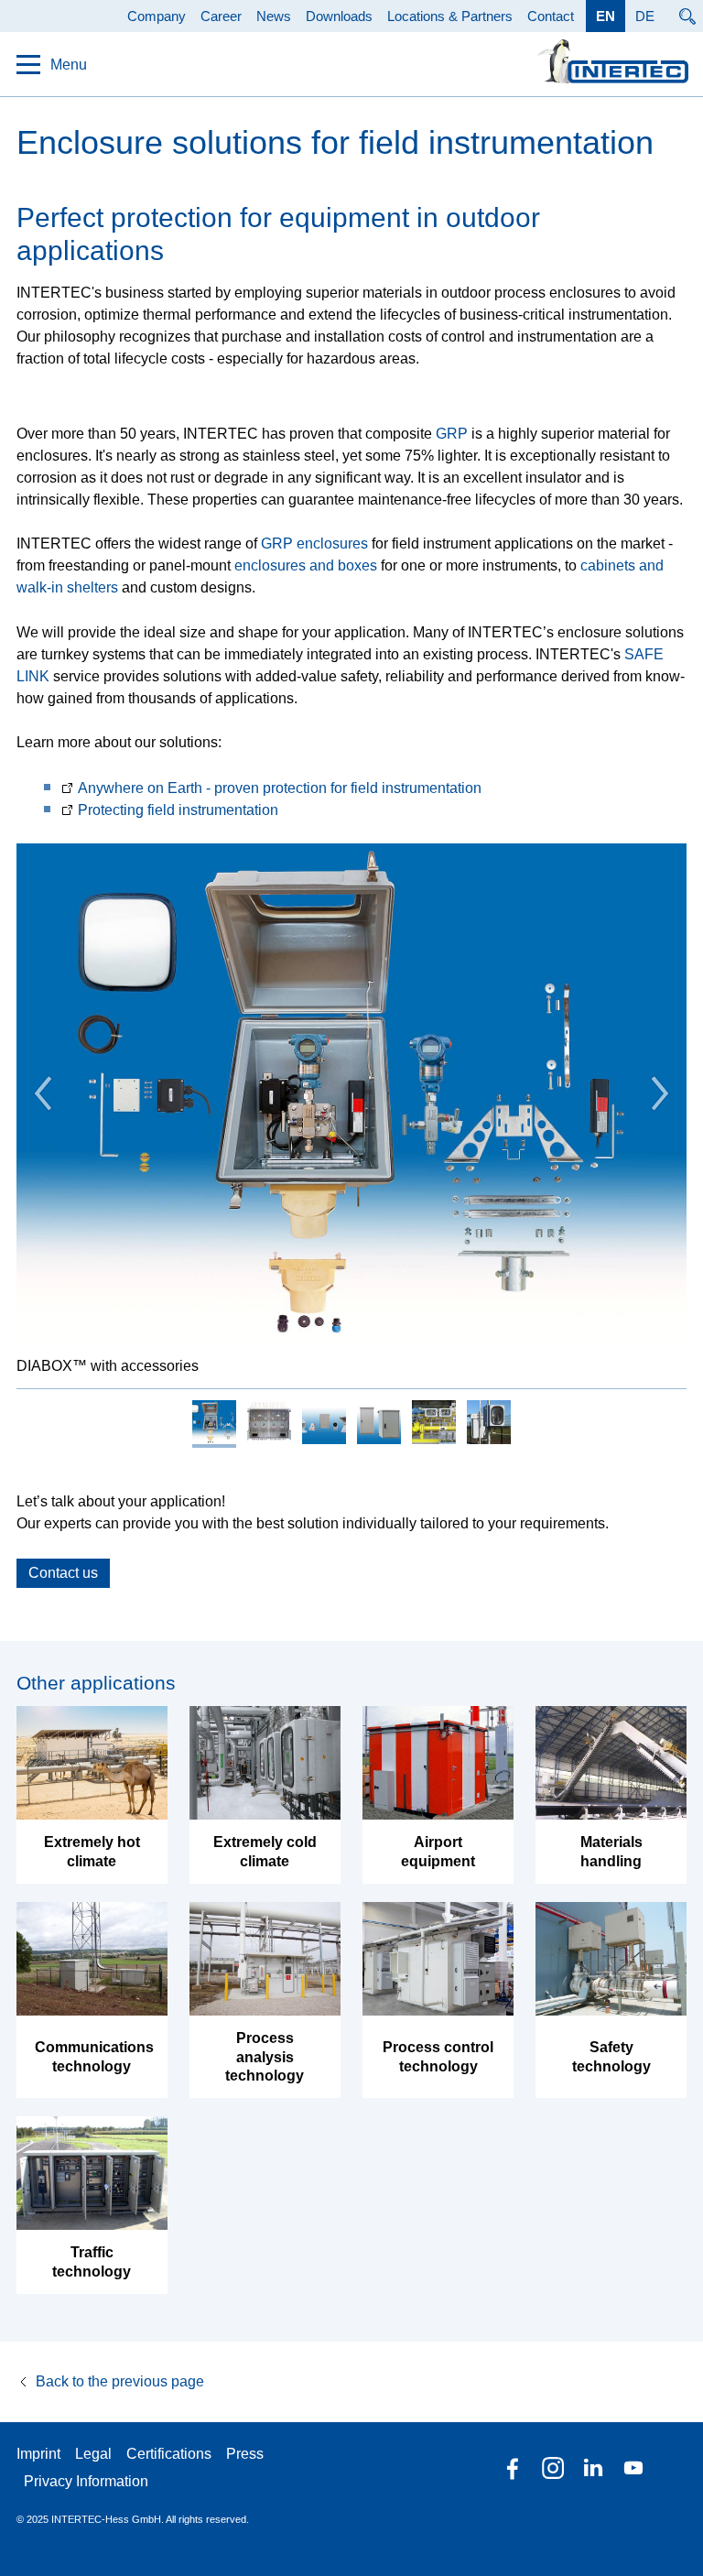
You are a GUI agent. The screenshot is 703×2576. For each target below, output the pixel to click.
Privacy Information (86, 2481)
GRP (452, 434)
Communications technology (92, 2057)
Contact (551, 16)
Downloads (339, 16)
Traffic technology (92, 2262)
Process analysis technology (265, 2057)
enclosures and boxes (306, 565)
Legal (93, 2454)
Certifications (169, 2454)
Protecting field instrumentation (178, 810)
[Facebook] (513, 2468)
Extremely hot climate (92, 1852)
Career (221, 16)
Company (157, 16)
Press (245, 2454)
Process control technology (438, 2057)
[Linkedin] (593, 2468)
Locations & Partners (450, 16)
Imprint (38, 2454)
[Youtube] (633, 2468)
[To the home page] (613, 61)
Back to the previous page (120, 2381)
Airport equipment (438, 1852)
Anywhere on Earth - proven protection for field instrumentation (280, 788)
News (274, 16)
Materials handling (611, 1852)
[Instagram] (553, 2468)
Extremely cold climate (265, 1852)
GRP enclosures (314, 543)
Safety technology (611, 2057)
